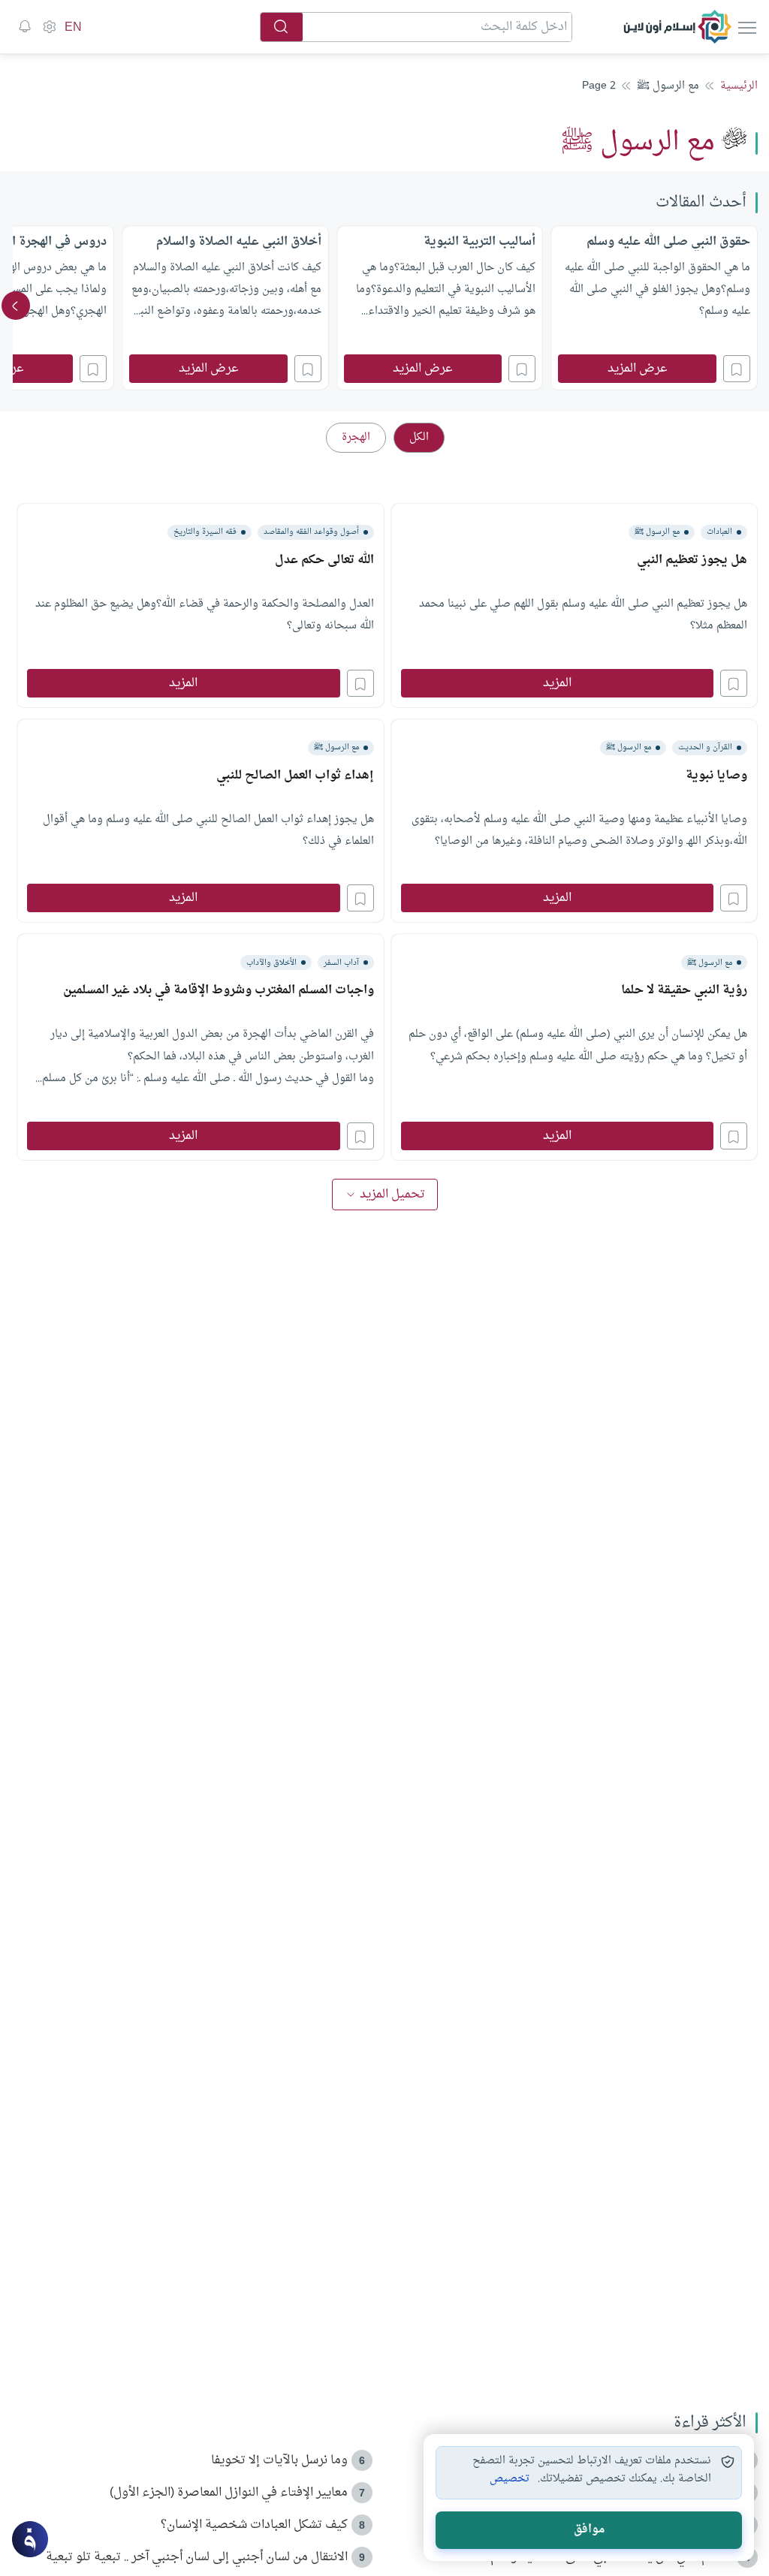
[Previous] (753, 306)
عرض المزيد (638, 369)
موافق (589, 2530)
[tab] (419, 438)
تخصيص (510, 2479)
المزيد (557, 683)
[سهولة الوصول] (49, 27)
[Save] (737, 369)
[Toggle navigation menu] (746, 27)
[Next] (16, 306)
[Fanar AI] (30, 2539)
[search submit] (282, 27)
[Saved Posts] (25, 27)
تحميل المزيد (392, 1195)
